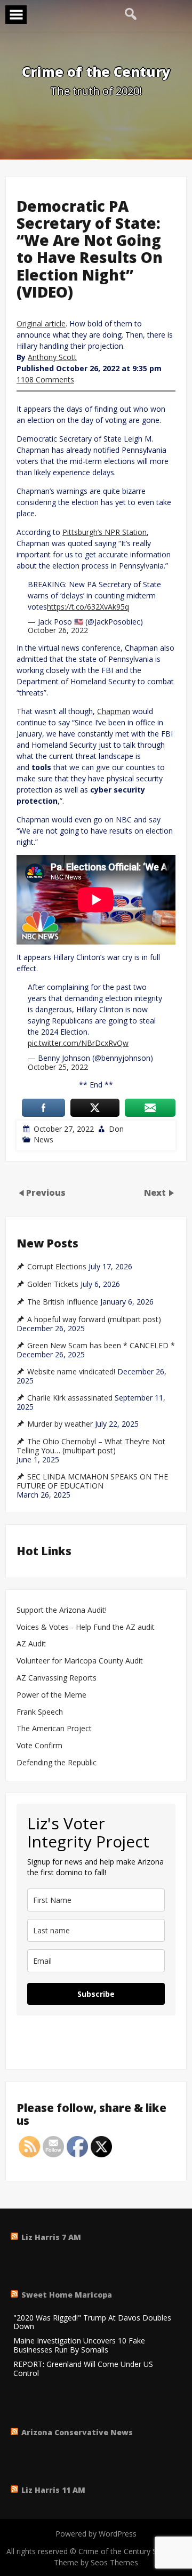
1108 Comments (45, 379)
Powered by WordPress (96, 2534)
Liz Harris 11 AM (53, 2490)
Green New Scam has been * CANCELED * (101, 1346)
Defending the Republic (57, 1763)
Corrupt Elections (57, 1267)
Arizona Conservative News (77, 2432)
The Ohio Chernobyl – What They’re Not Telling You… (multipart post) (91, 1446)
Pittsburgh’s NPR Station (105, 532)
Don (116, 1129)
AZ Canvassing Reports (57, 1678)
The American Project (54, 1729)
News (43, 1139)
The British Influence (63, 1302)
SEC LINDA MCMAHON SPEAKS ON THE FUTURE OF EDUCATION (92, 1481)
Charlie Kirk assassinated (70, 1398)
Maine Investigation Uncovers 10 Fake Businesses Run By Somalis (79, 2346)
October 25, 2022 (58, 1067)
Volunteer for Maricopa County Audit (81, 1661)
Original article (41, 323)
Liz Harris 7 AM (51, 2237)
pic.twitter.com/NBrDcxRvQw (78, 1043)
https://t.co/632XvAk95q (88, 607)
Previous (46, 1192)
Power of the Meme (51, 1695)
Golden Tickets (53, 1284)
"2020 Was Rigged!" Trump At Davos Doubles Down (92, 2323)
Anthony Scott (52, 357)
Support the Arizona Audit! (62, 1610)
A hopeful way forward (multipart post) (94, 1319)
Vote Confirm (39, 1746)
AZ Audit (31, 1644)
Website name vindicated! (71, 1372)
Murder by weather (60, 1424)
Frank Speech (40, 1712)
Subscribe (96, 1994)
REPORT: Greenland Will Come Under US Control (83, 2369)
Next (156, 1192)
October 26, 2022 (58, 630)
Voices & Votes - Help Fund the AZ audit (86, 1627)
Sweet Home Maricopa (67, 2295)
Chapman (114, 711)
